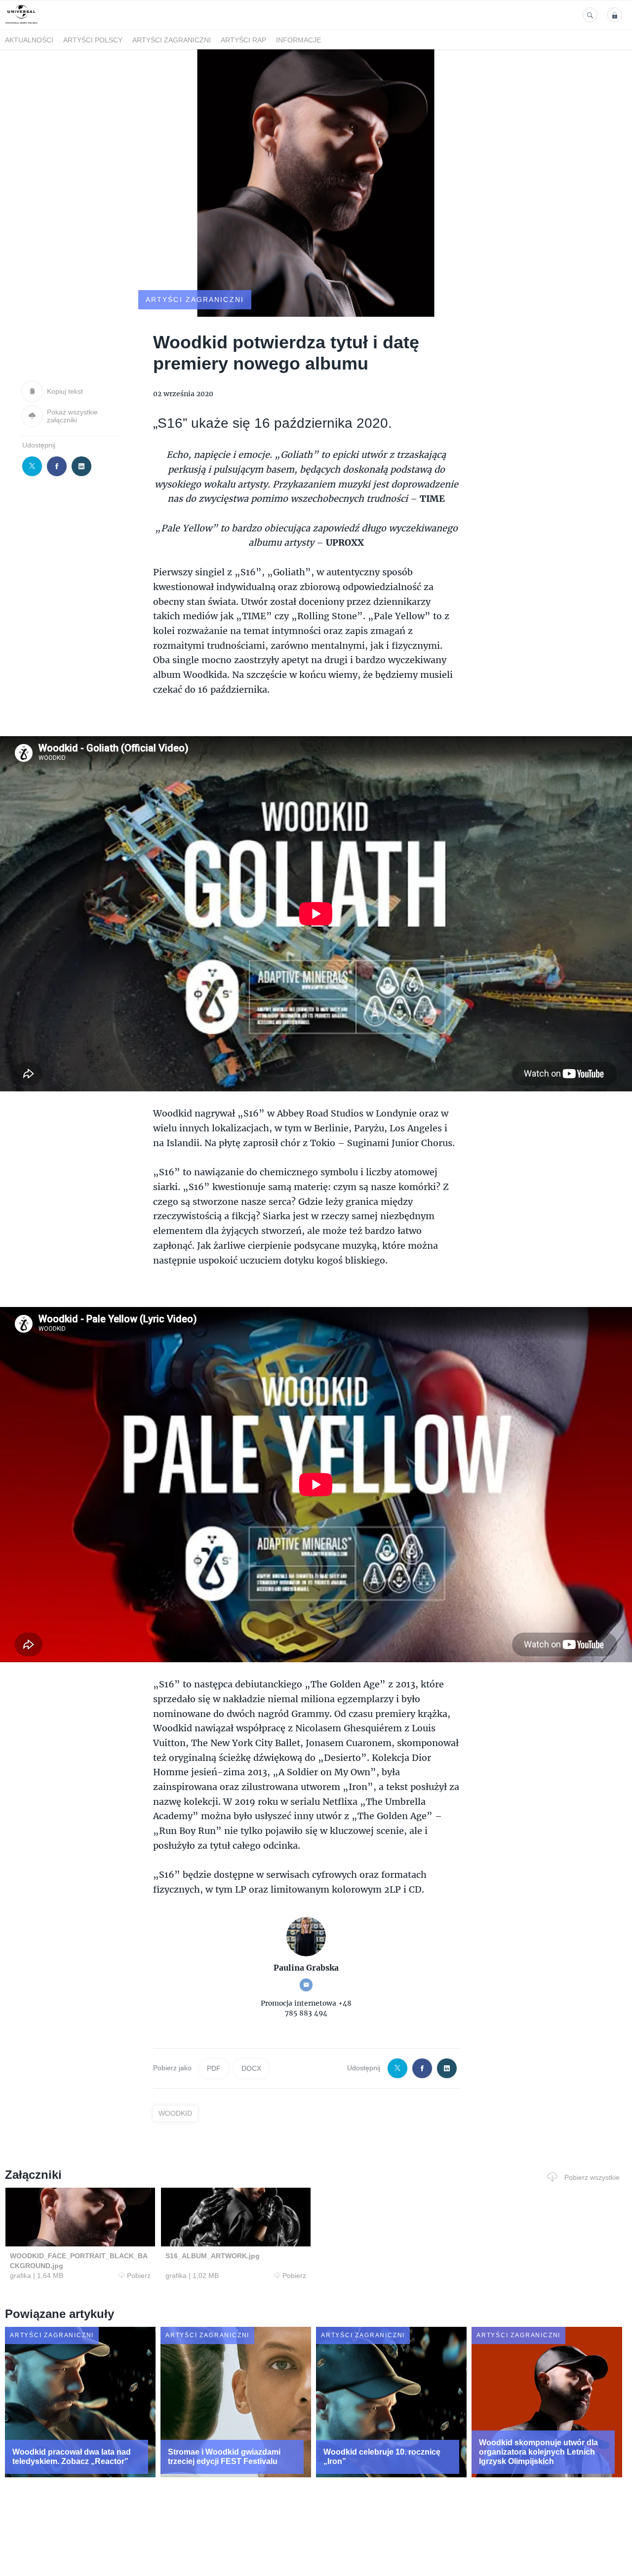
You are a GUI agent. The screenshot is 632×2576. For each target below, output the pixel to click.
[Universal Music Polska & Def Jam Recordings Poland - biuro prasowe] (21, 24)
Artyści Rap (243, 40)
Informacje (298, 40)
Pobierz (139, 2276)
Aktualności (29, 40)
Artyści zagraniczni (172, 40)
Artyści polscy (93, 40)
